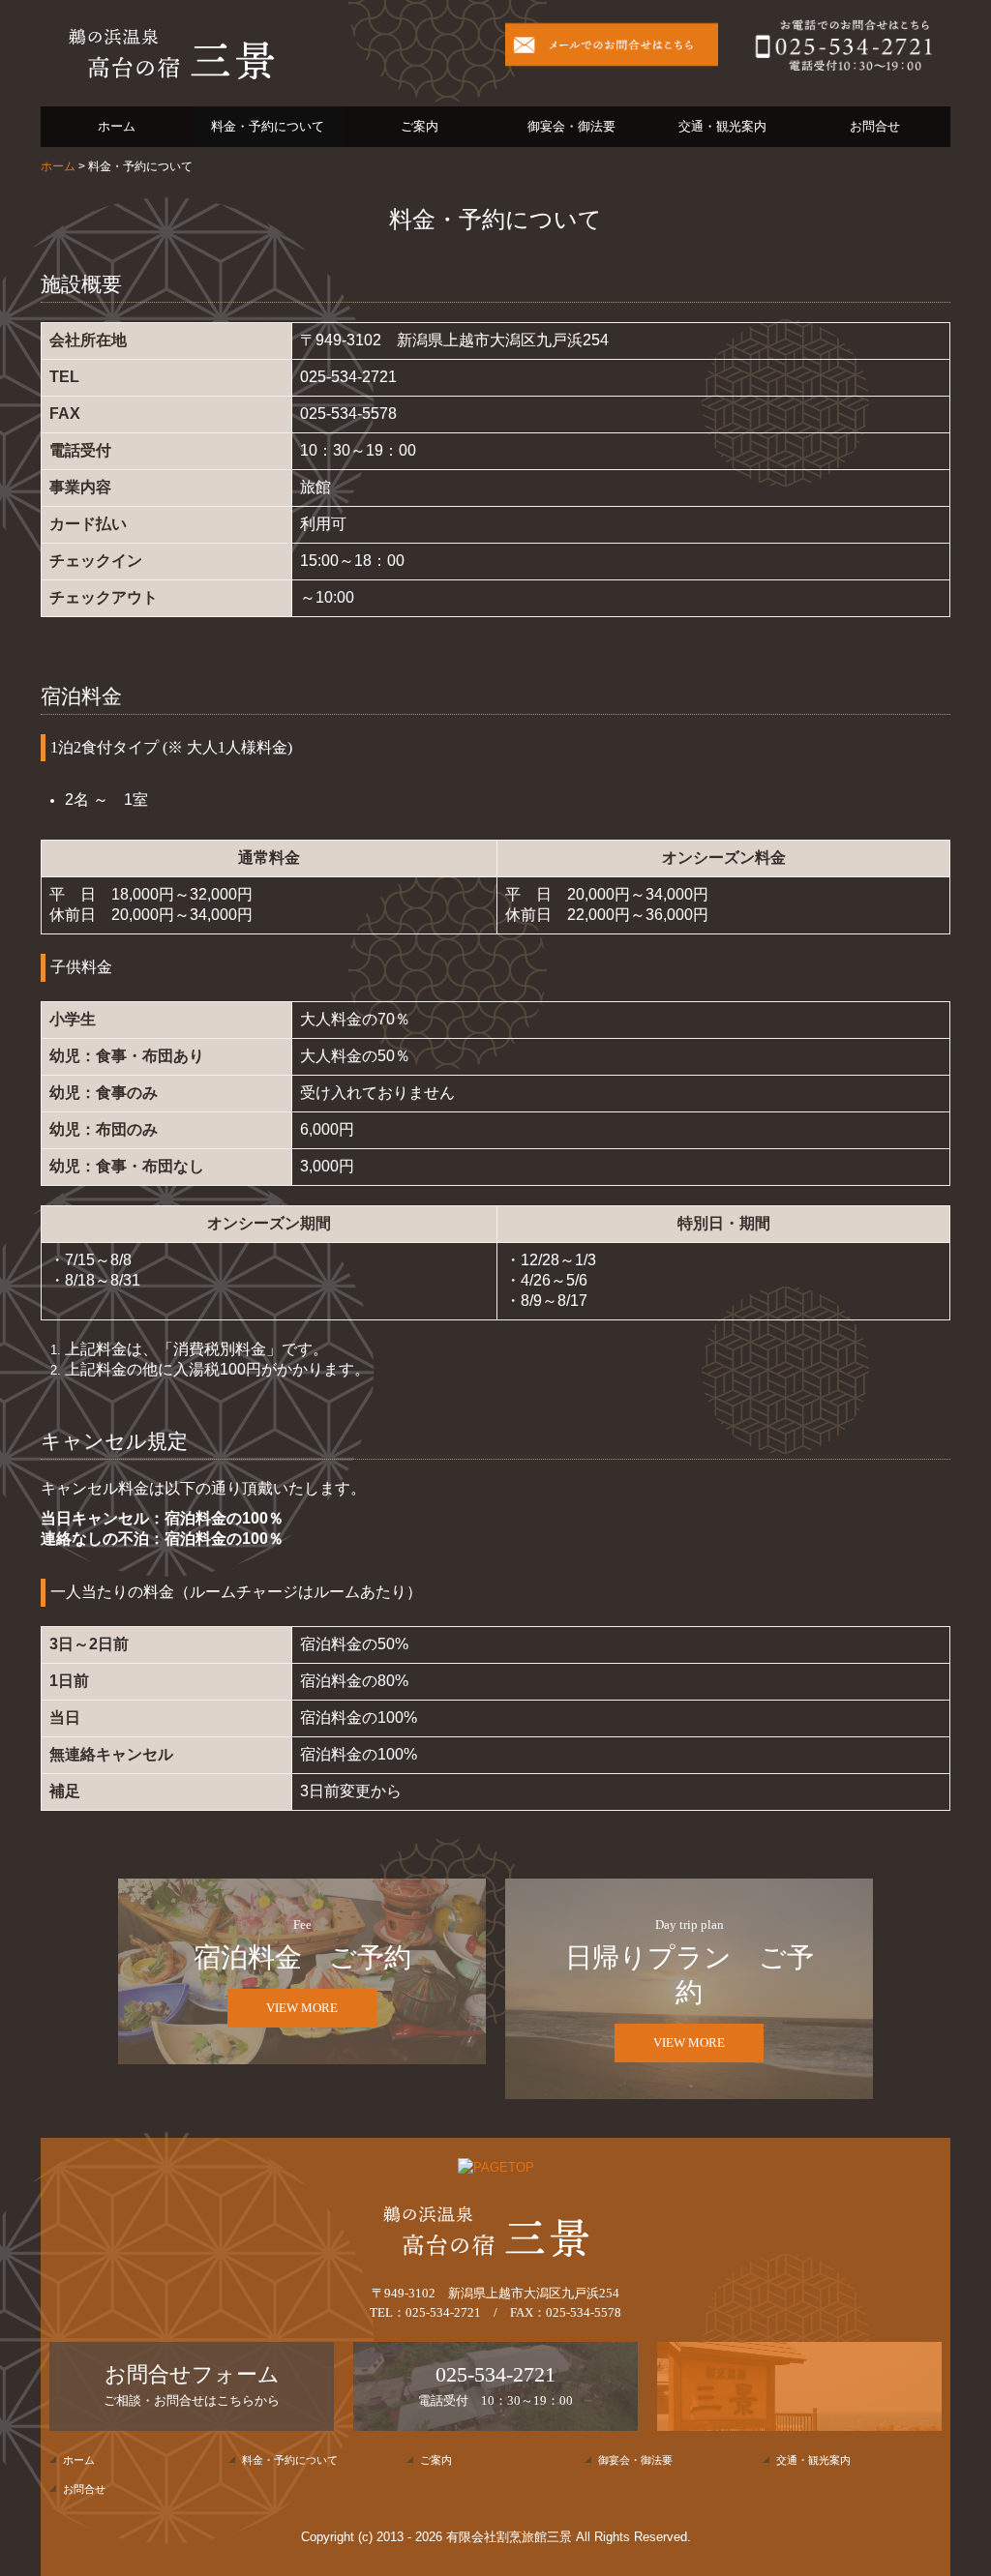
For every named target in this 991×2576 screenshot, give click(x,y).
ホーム (117, 126)
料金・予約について (268, 126)
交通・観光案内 (722, 126)
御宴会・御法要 (571, 126)
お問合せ (875, 126)
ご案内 (420, 126)
